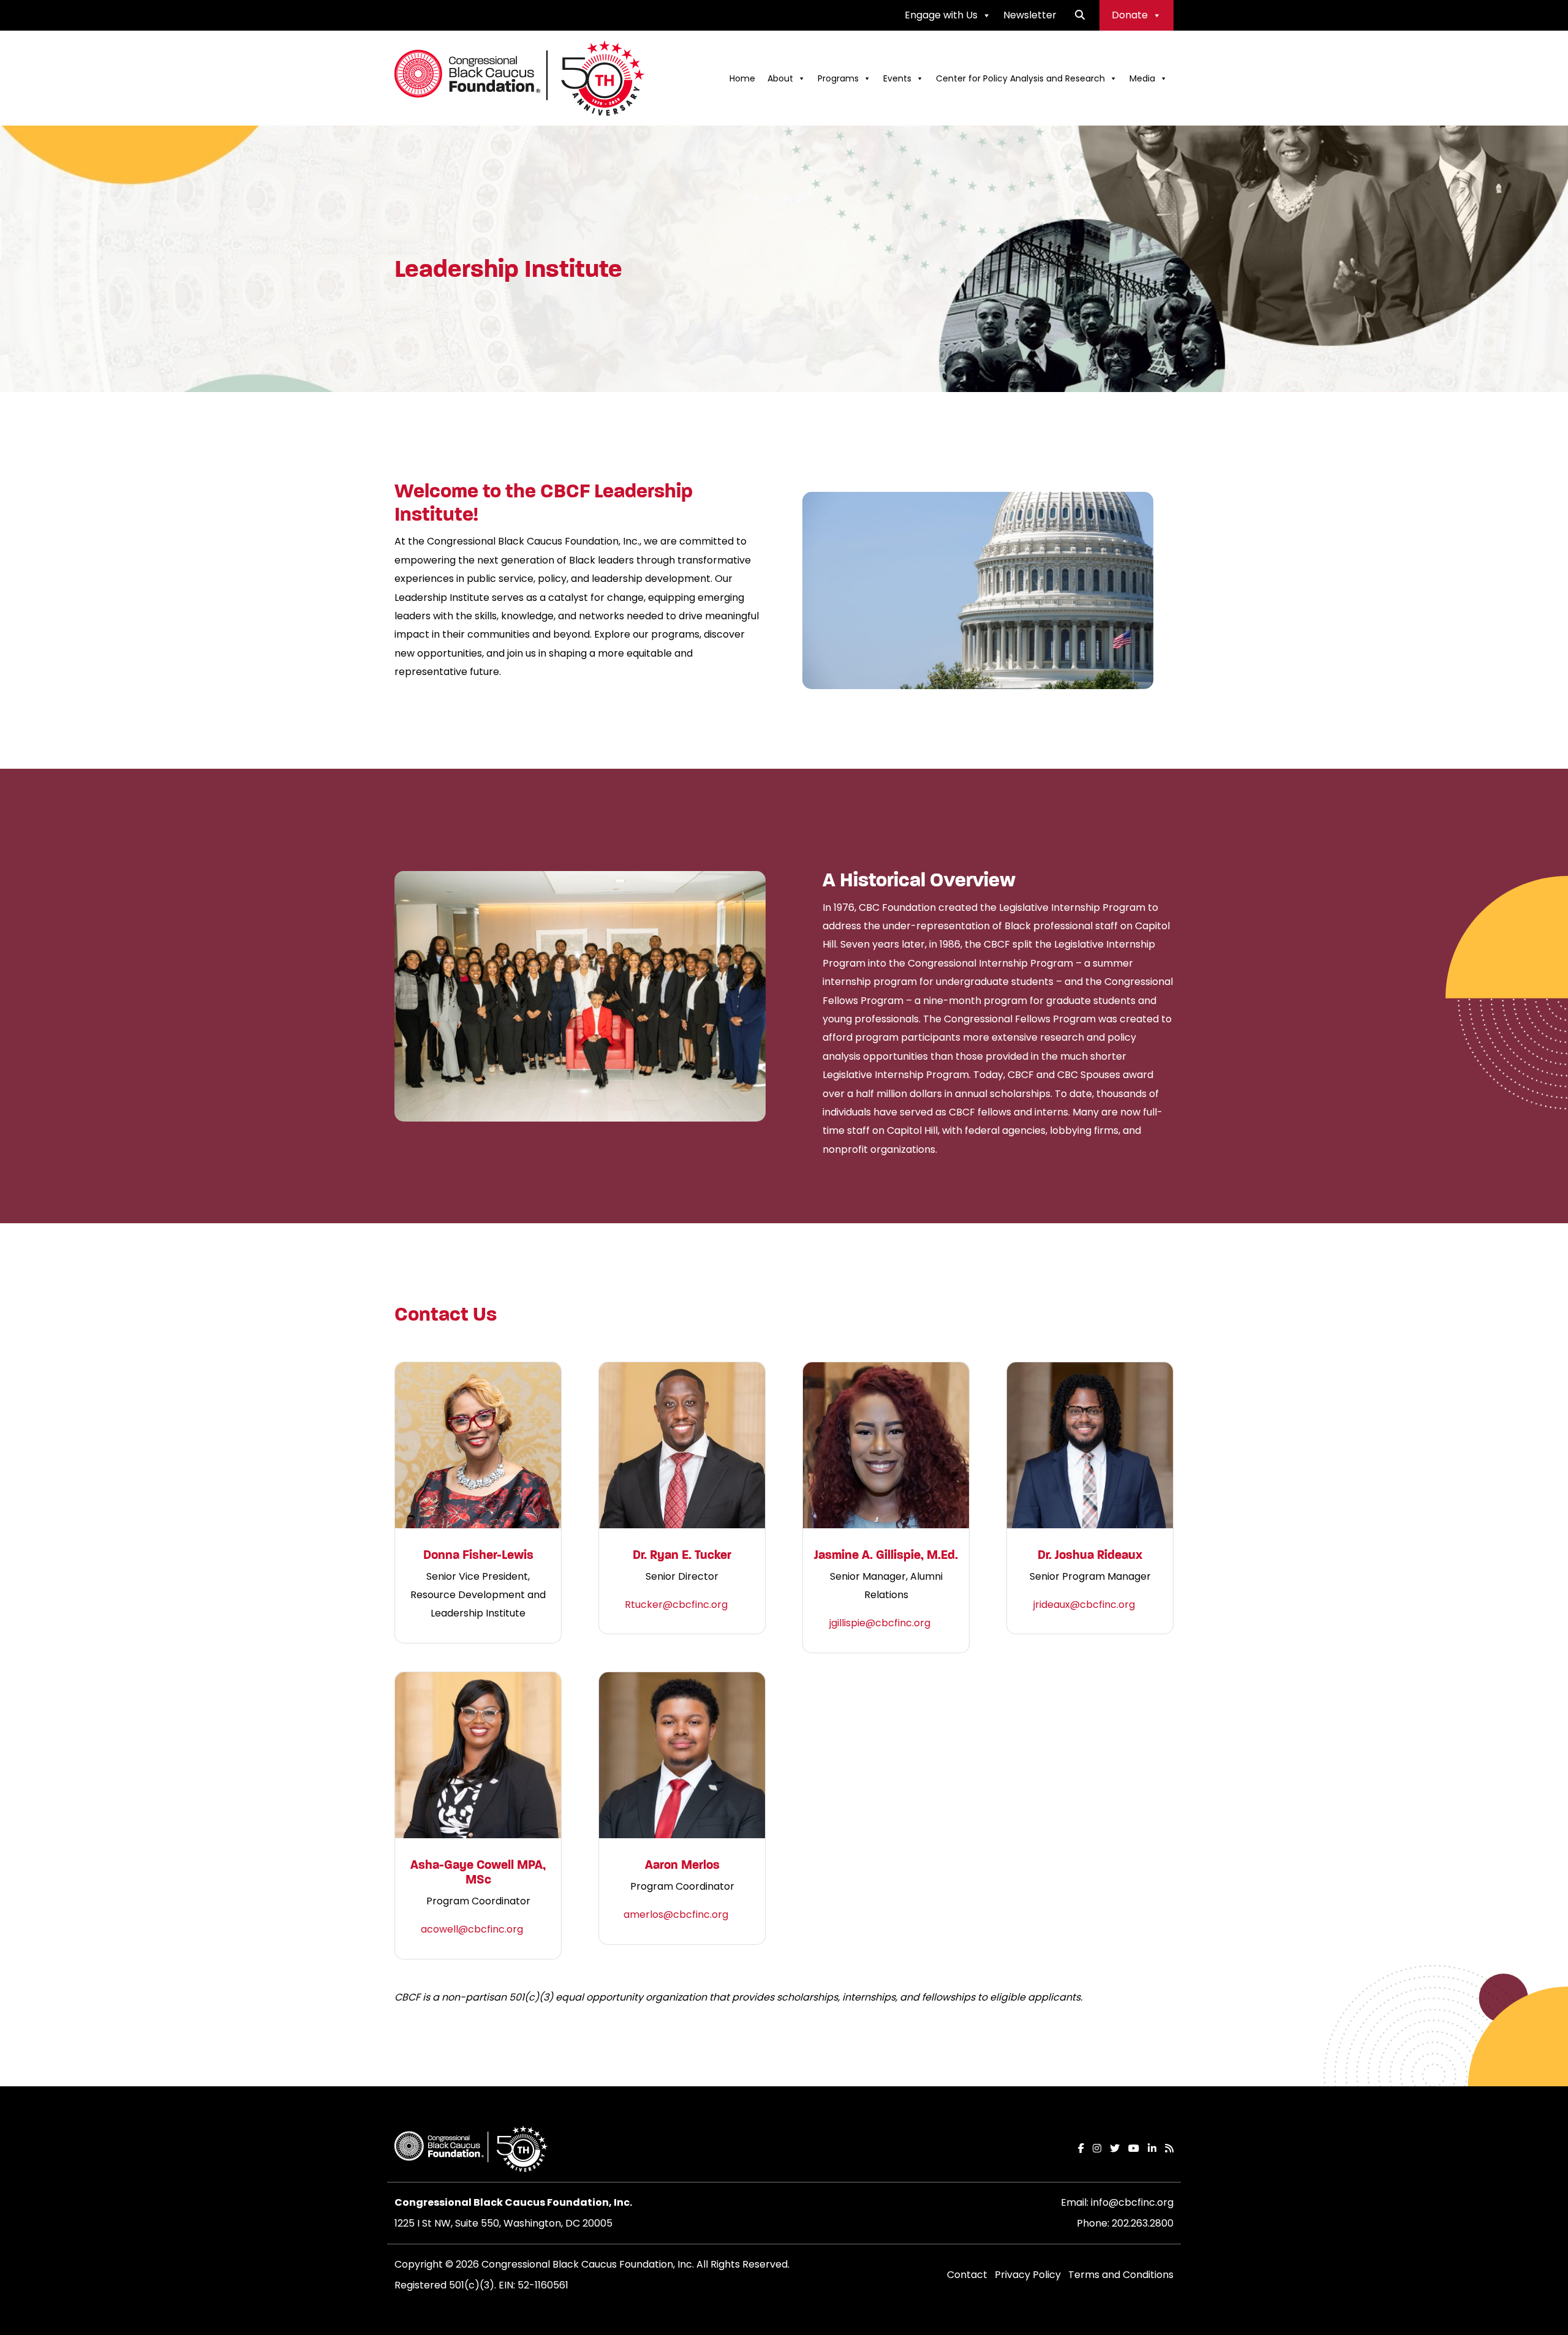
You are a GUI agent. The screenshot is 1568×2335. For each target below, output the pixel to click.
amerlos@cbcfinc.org (676, 1914)
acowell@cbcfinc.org (472, 1929)
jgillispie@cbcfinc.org (880, 1623)
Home (742, 78)
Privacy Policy (1028, 2275)
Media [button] (1142, 78)
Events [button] (897, 78)
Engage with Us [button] (941, 15)
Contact (967, 2275)
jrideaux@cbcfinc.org (1084, 1605)
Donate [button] (1130, 15)
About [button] (780, 78)
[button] (1080, 15)
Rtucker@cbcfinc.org (676, 1605)
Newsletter (1030, 15)
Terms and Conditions (1121, 2275)
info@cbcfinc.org (1132, 2202)
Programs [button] (838, 78)
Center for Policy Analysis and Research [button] (1020, 78)
